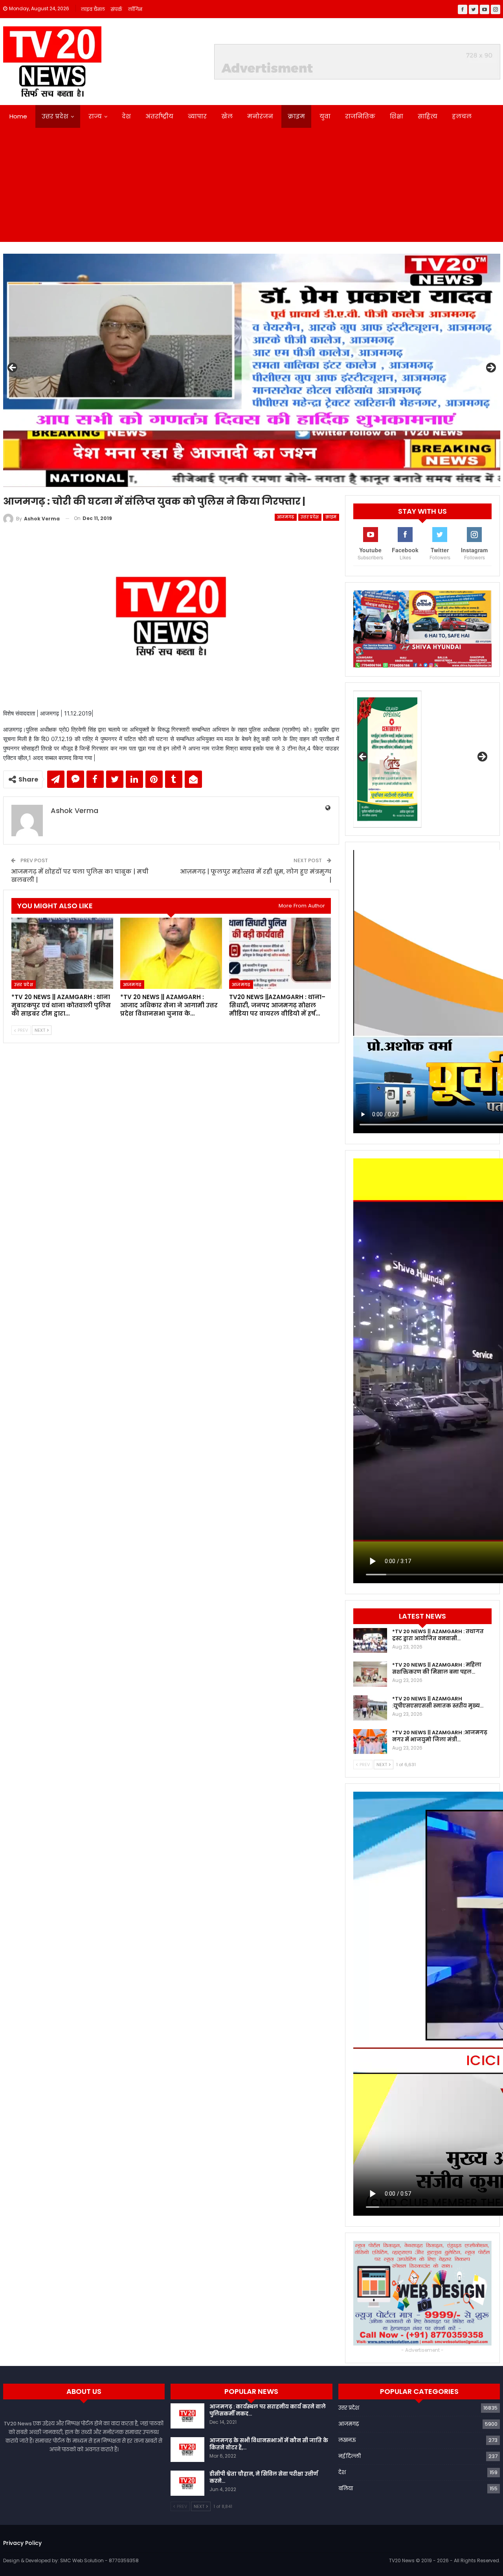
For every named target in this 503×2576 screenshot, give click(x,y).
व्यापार (197, 116)
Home (18, 116)
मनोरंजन (260, 116)
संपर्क (117, 9)
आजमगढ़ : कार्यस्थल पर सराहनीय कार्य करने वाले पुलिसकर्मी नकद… (268, 2410)
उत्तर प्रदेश (55, 116)
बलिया (346, 2488)
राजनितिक (360, 116)
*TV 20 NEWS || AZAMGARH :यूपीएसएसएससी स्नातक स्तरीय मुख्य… (438, 1702)
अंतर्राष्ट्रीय (159, 116)
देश (126, 116)
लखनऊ (347, 2440)
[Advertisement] (251, 187)
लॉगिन (135, 9)
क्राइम (296, 116)
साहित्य (428, 116)
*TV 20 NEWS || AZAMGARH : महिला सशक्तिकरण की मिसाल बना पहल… (437, 1668)
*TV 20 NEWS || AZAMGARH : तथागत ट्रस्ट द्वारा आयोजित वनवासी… (438, 1635)
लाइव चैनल (93, 9)
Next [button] (490, 368)
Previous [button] (13, 368)
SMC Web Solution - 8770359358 (99, 2560)
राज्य (95, 116)
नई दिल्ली (350, 2456)
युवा (325, 116)
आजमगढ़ (286, 517)
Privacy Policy (22, 2543)
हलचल (462, 116)
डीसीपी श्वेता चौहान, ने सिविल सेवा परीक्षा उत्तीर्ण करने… (264, 2477)
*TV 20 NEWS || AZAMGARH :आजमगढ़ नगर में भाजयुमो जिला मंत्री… (440, 1736)
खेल (227, 116)
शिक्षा (397, 116)
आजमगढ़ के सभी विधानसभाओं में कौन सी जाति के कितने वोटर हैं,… (269, 2444)
